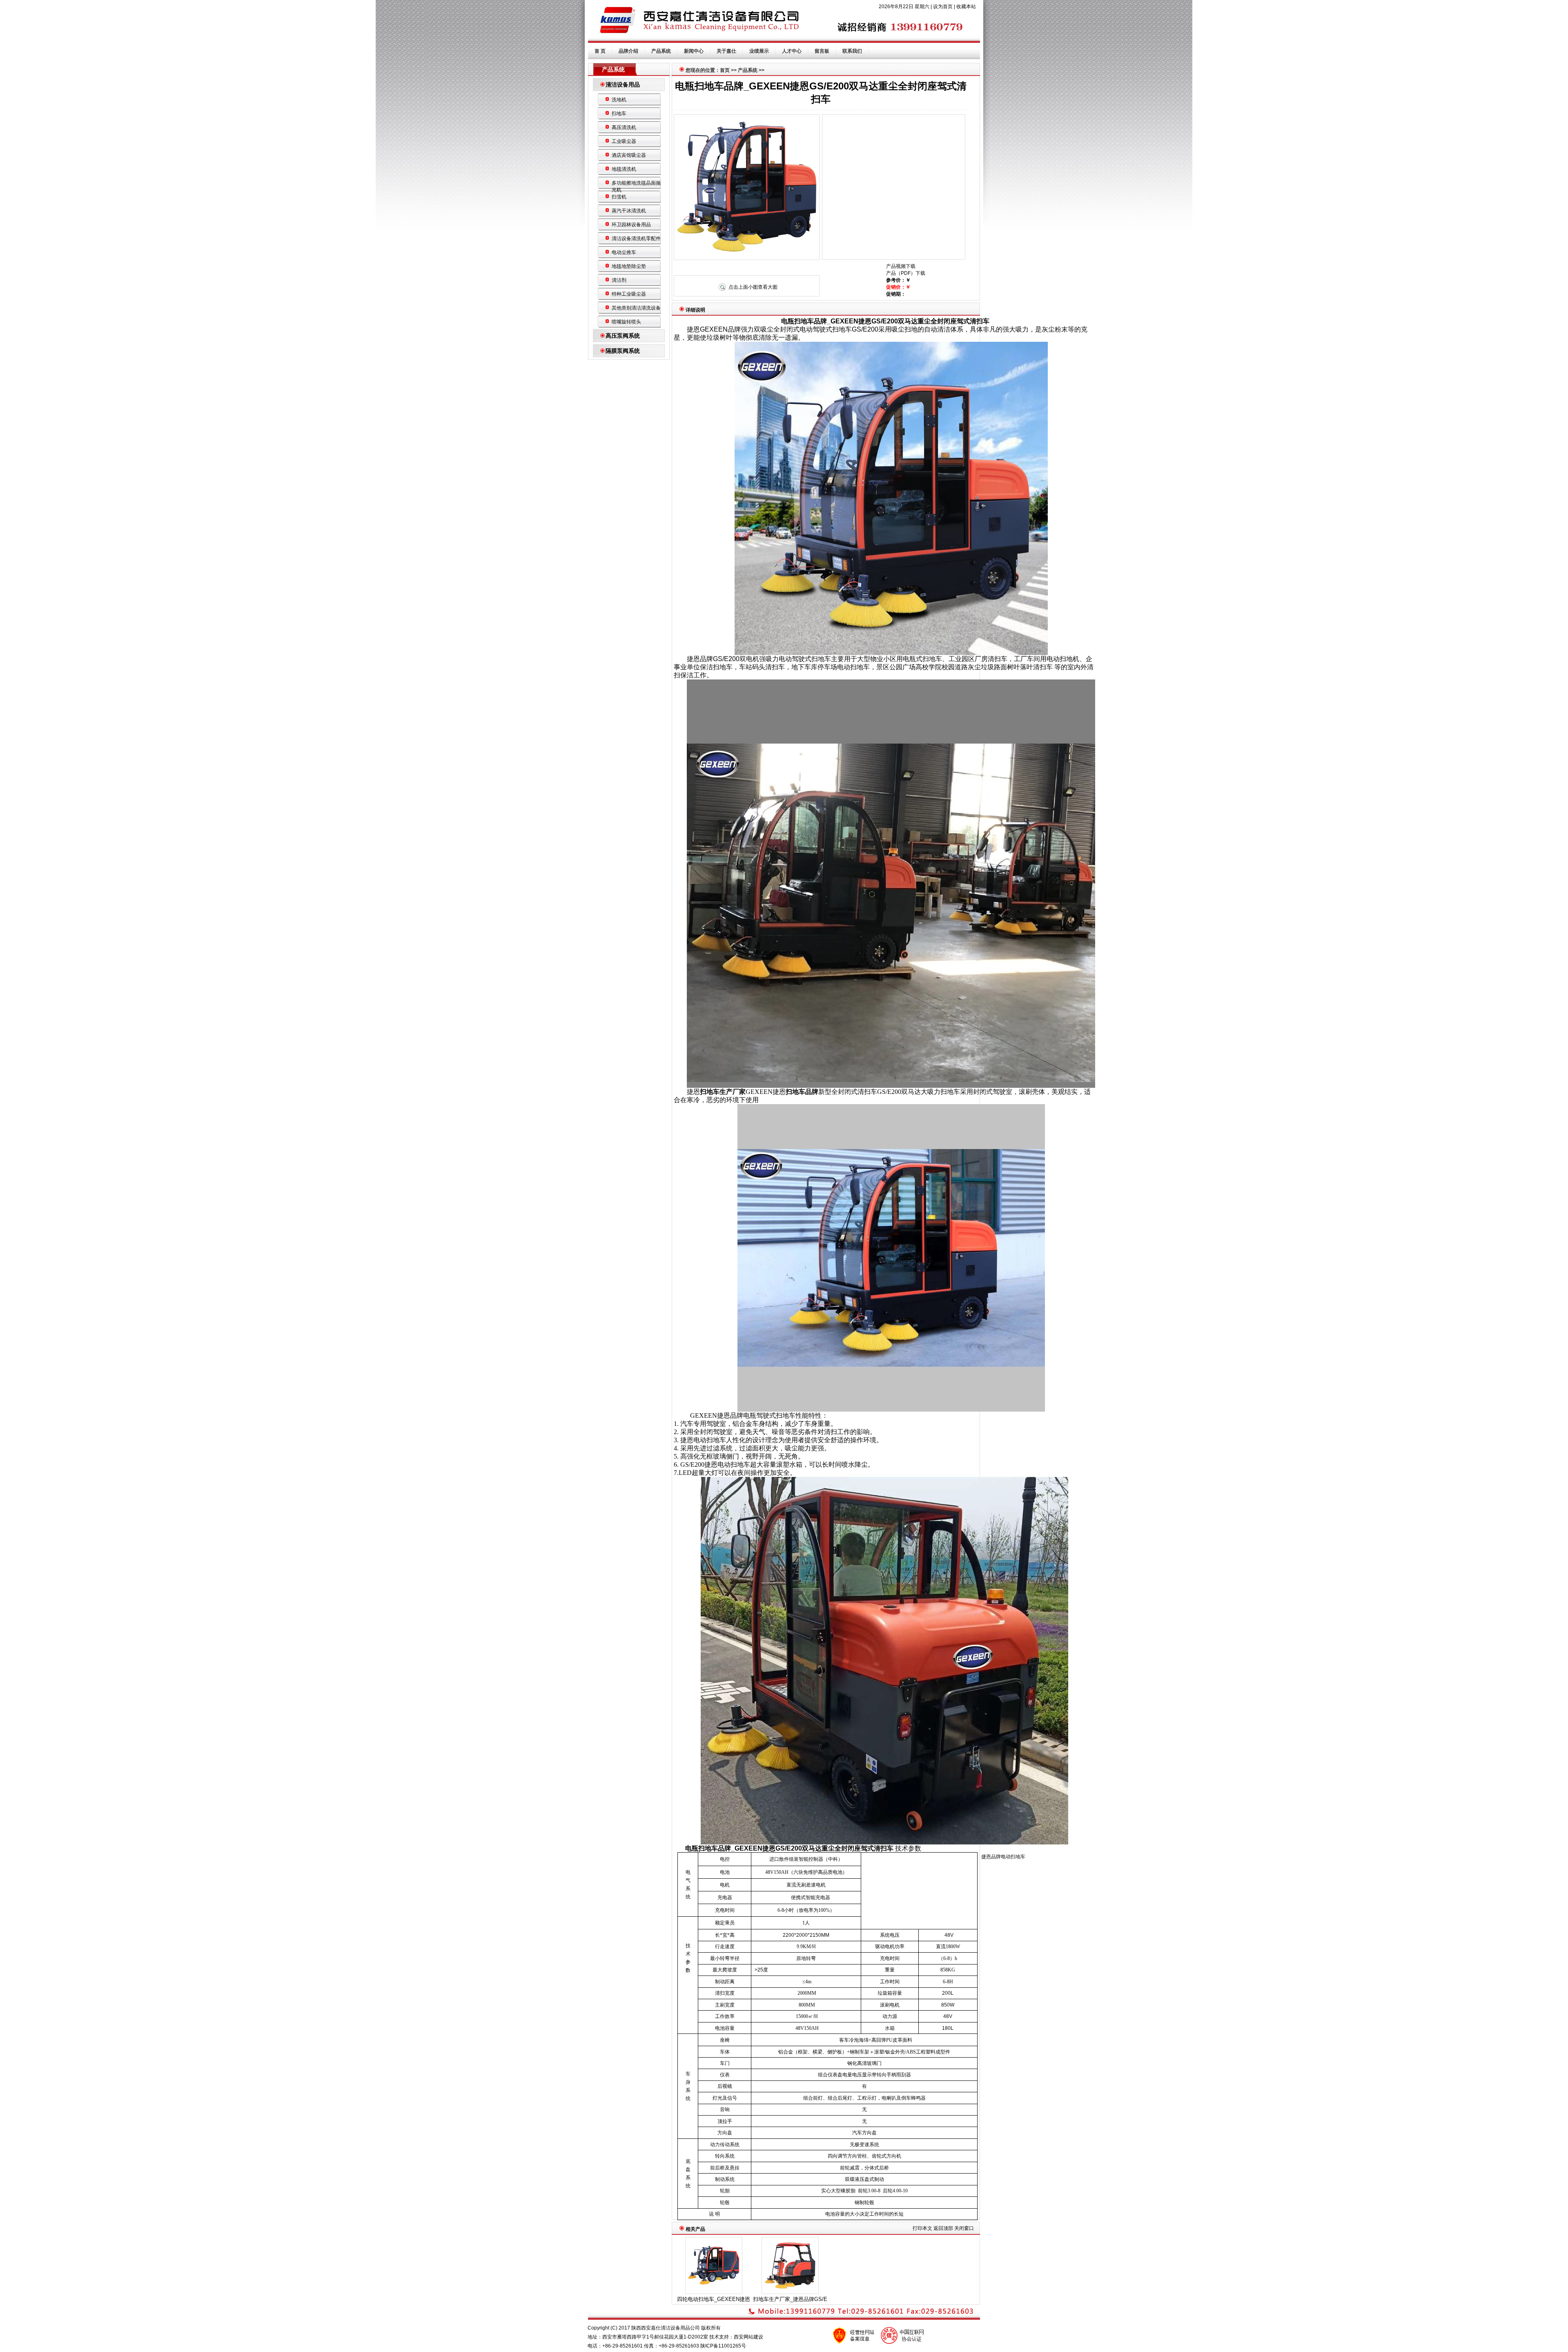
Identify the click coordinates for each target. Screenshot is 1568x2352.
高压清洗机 (624, 127)
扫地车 (619, 114)
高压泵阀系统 (623, 336)
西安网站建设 (748, 2337)
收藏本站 (966, 7)
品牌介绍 (628, 51)
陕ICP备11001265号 (723, 2346)
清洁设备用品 (623, 85)
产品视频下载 (901, 266)
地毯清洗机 (624, 169)
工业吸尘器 (624, 141)
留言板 (822, 51)
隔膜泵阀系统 (623, 351)
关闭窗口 (964, 2228)
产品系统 (661, 51)
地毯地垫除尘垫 (629, 266)
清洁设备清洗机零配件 (636, 238)
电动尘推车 (624, 252)
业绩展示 (759, 51)
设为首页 (943, 7)
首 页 (600, 51)
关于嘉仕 (726, 51)
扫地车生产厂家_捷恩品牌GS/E (790, 2299)
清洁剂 (619, 280)
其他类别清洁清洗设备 (636, 308)
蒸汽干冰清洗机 (629, 211)
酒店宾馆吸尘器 (629, 155)
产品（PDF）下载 (906, 273)
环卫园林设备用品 (631, 225)
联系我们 (852, 51)
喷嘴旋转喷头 (626, 322)
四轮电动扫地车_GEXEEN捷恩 (714, 2299)
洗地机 (619, 100)
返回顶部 (943, 2228)
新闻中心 (694, 51)
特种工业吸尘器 (629, 294)
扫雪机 (619, 197)
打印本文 (922, 2228)
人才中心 (792, 51)
